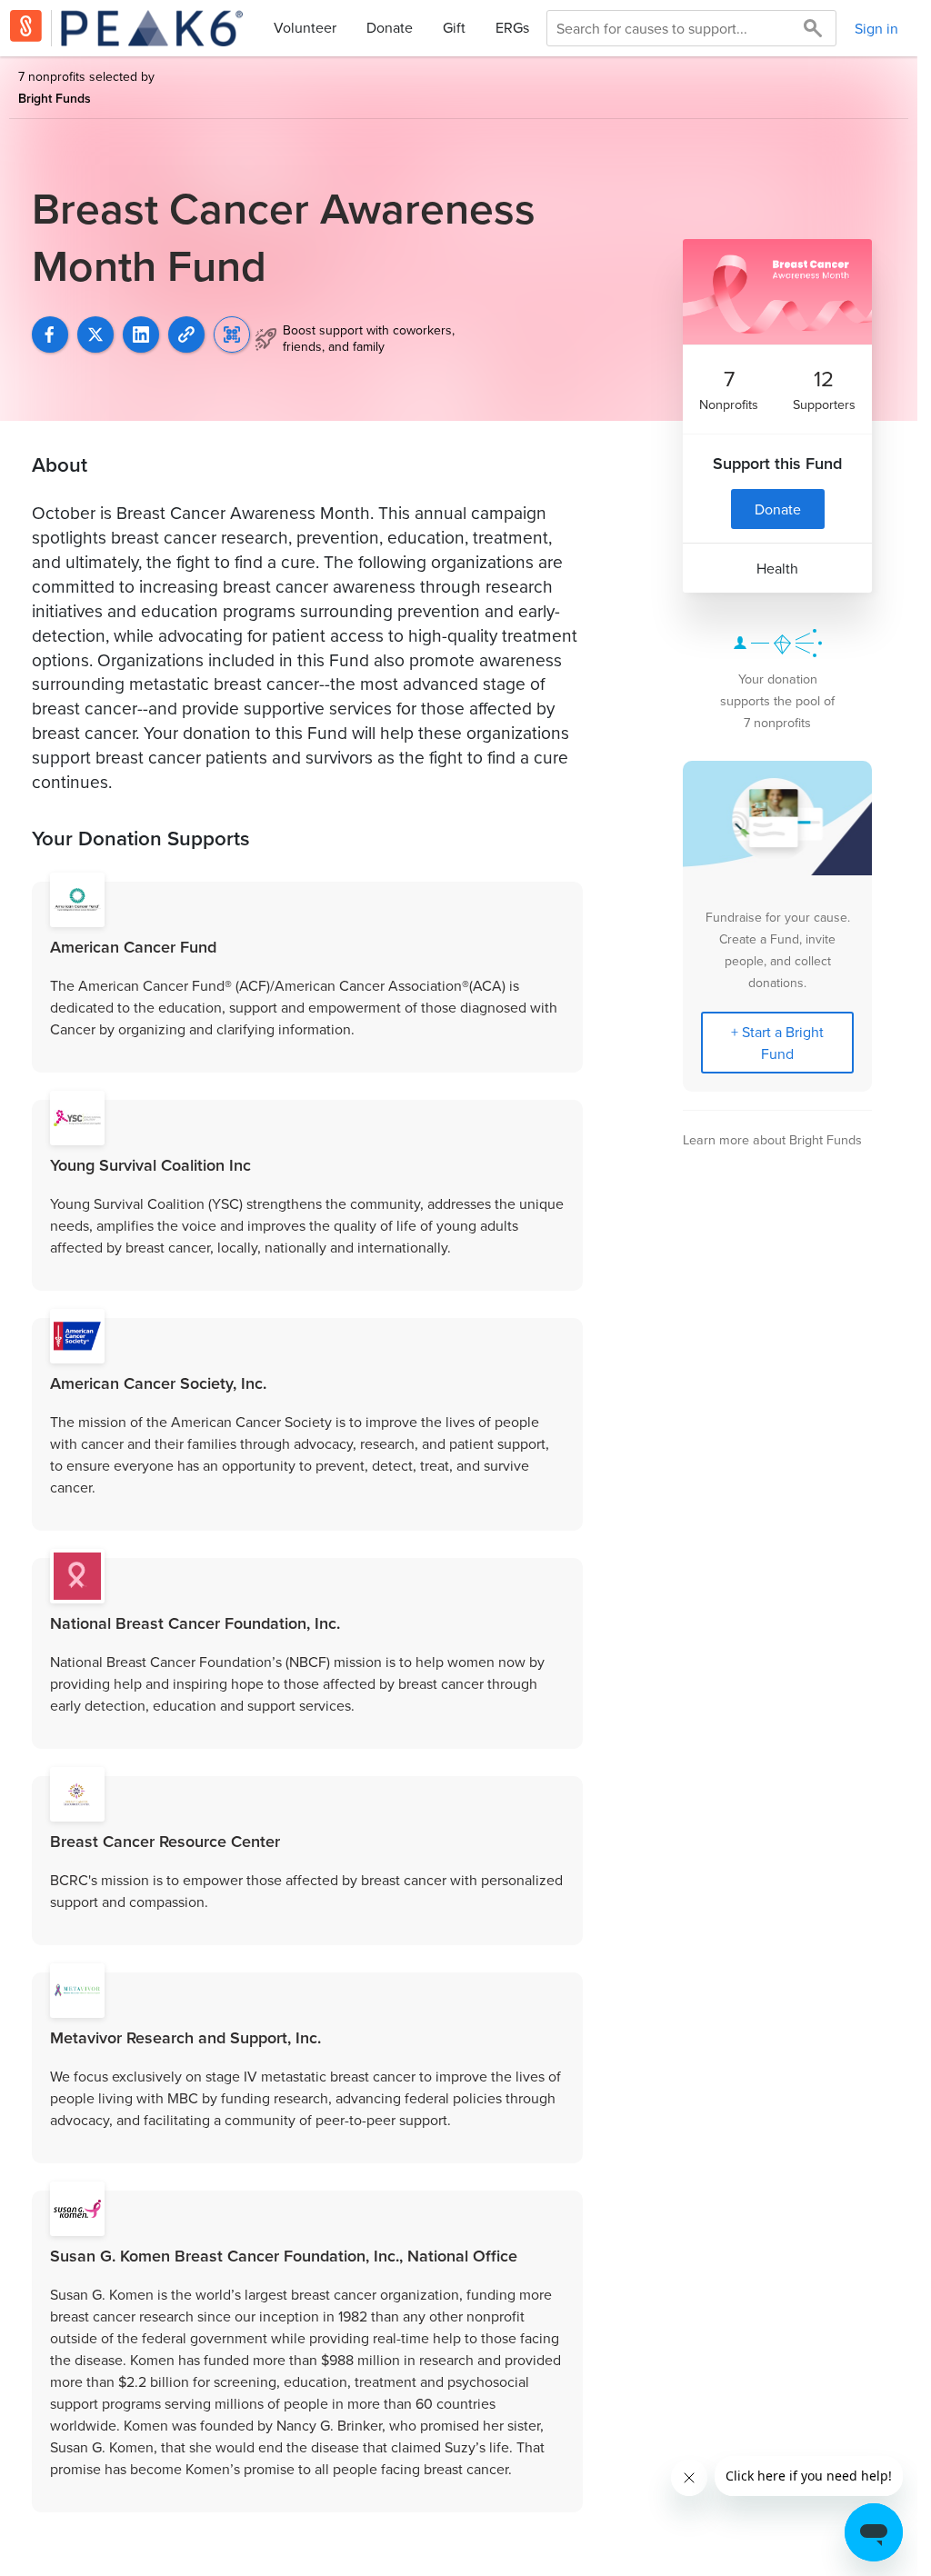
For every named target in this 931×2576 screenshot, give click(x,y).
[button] (186, 334)
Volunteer (305, 27)
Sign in (876, 28)
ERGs (512, 27)
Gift (454, 27)
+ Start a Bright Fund (777, 1043)
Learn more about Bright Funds (772, 1139)
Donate (390, 27)
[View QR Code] (232, 334)
